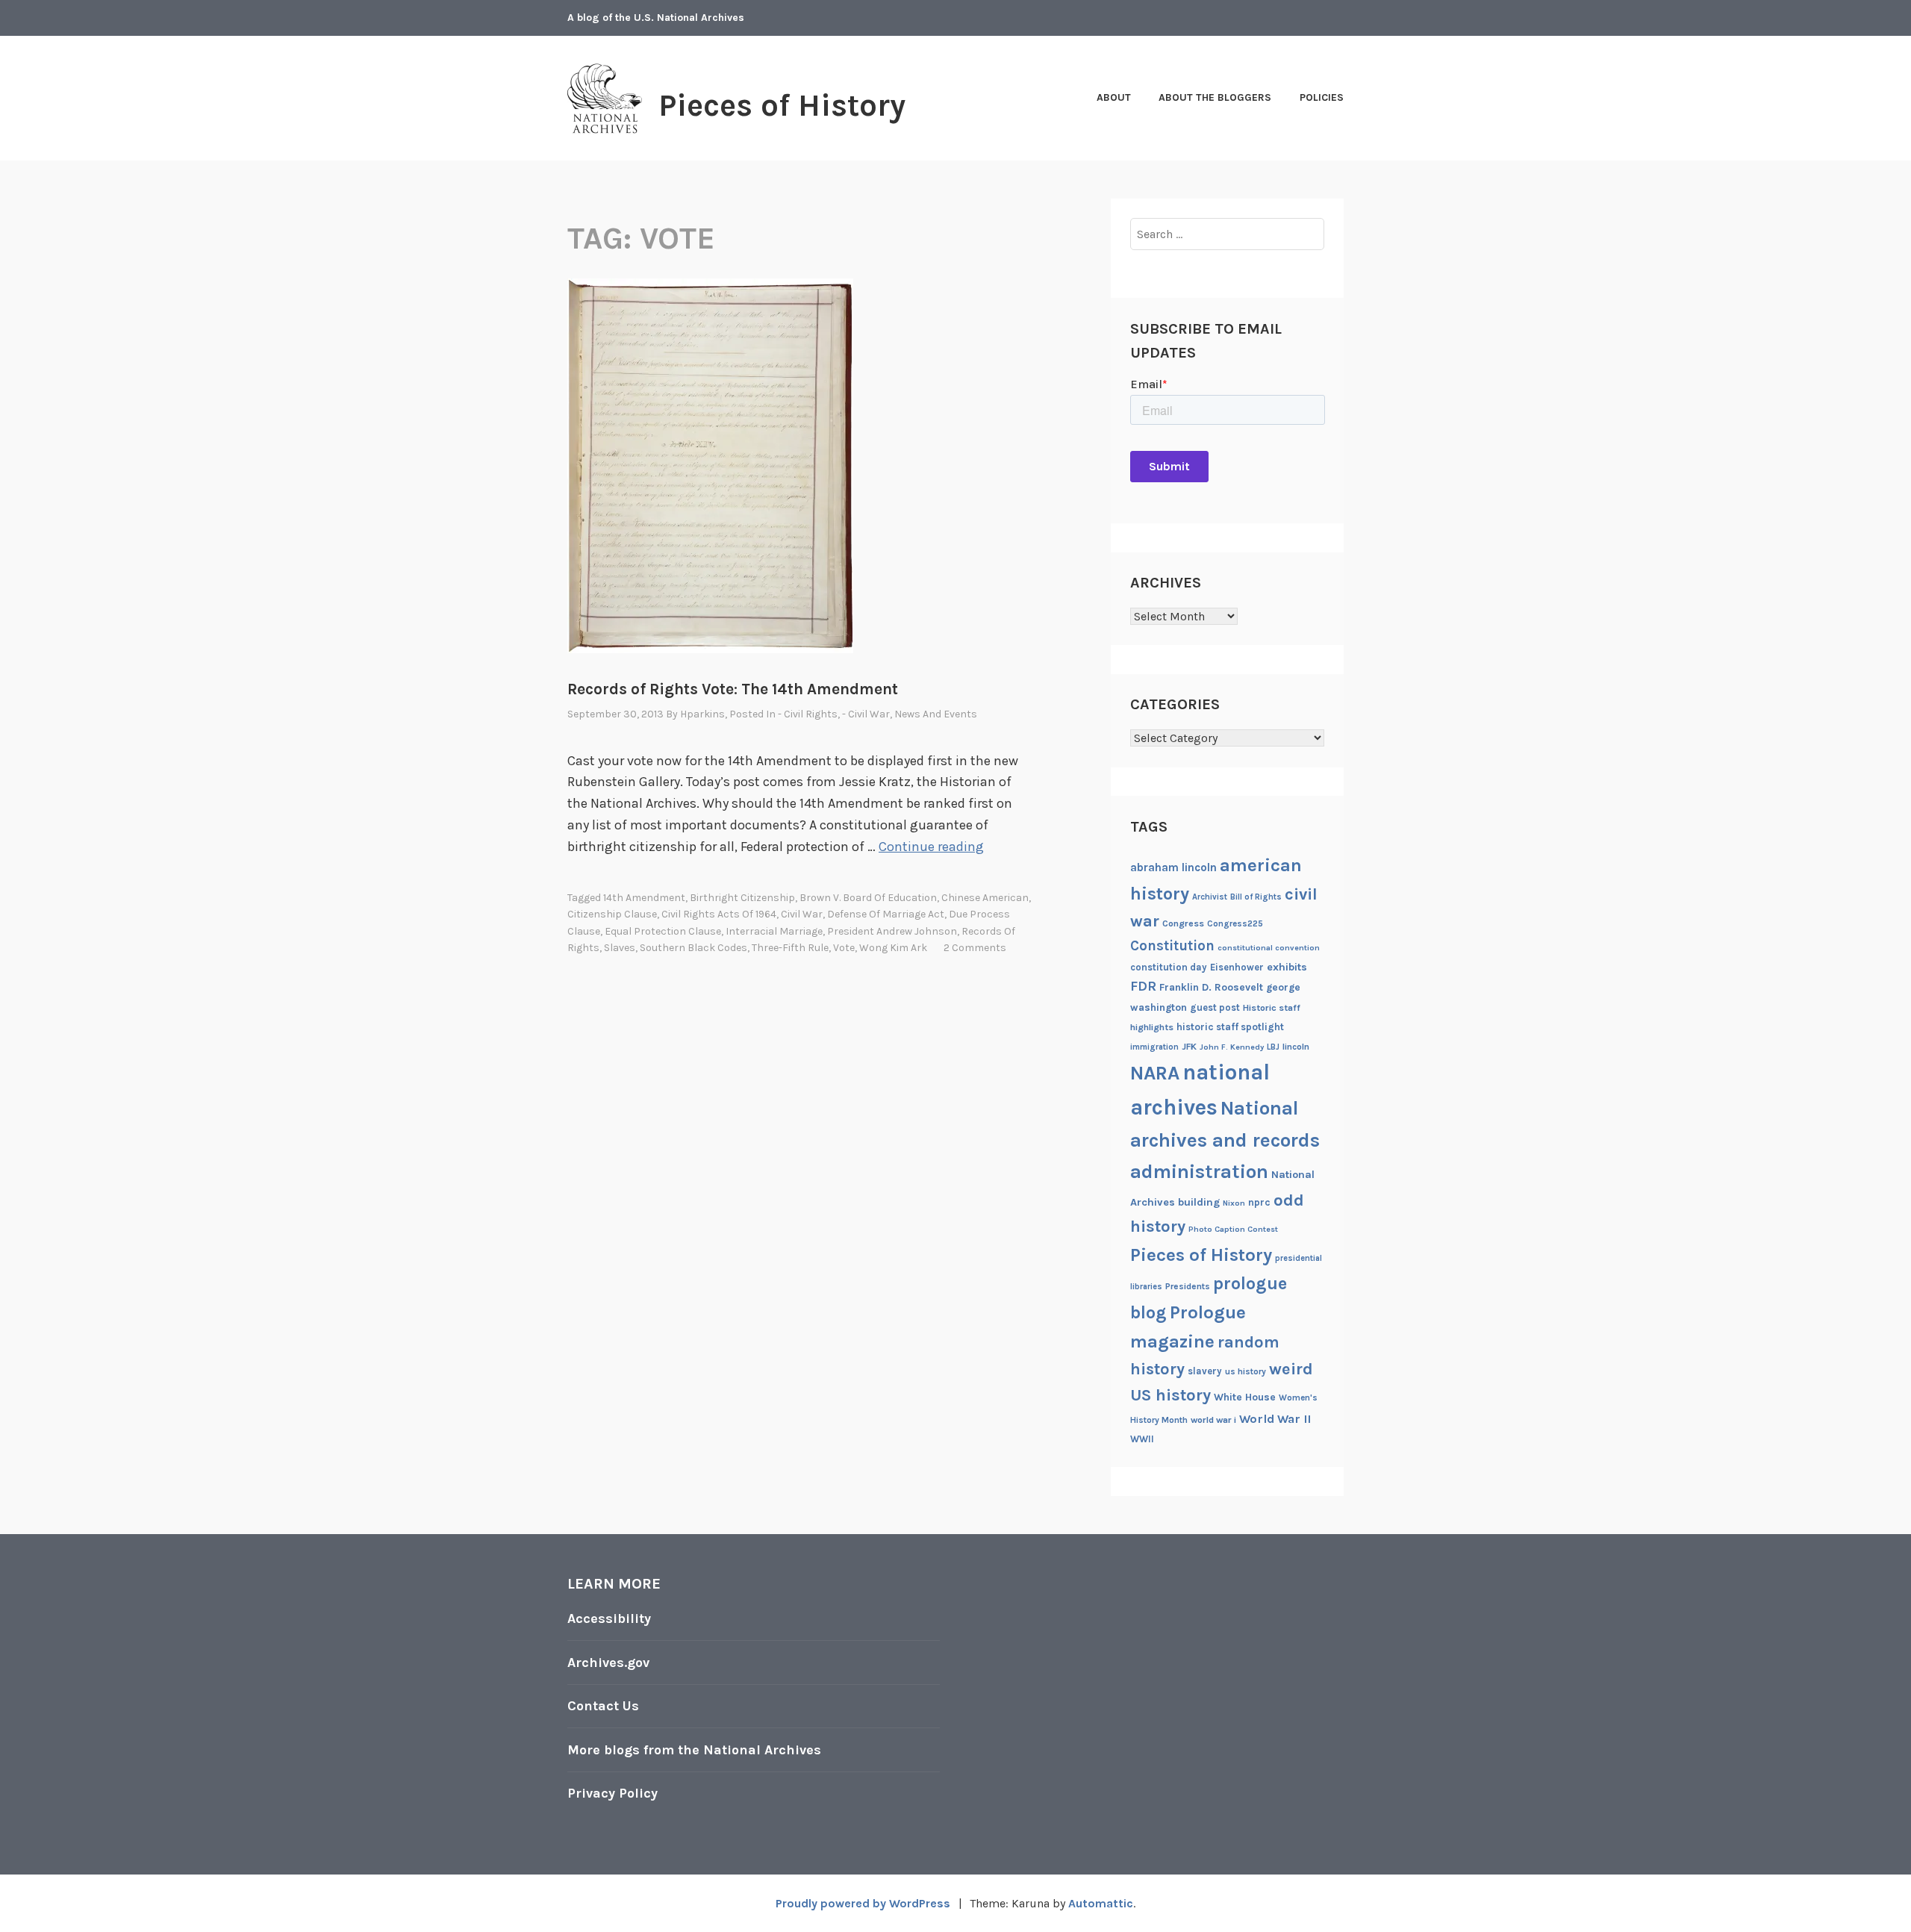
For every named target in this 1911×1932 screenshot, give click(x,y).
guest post (1215, 1007)
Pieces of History (782, 105)
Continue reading (931, 847)
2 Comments (975, 948)
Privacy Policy (612, 1793)
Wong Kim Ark (893, 948)
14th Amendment (644, 898)
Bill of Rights (1256, 897)
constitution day (1169, 967)
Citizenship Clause (612, 914)
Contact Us (603, 1706)
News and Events (936, 714)
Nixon (1234, 1203)
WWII (1142, 1439)
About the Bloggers (1215, 97)
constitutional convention (1269, 948)
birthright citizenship (742, 898)
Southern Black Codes (693, 948)
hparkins (702, 714)
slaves (620, 948)
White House (1245, 1397)
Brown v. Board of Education (868, 898)
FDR (1143, 987)
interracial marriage (774, 931)
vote (844, 948)
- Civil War (866, 714)
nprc (1259, 1202)
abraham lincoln (1173, 867)
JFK (1189, 1047)
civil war (802, 914)
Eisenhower (1237, 967)
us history (1246, 1371)
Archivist (1210, 897)
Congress (1183, 923)
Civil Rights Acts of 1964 (719, 914)
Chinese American (985, 898)
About (1114, 97)
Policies (1322, 97)
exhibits (1287, 967)
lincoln (1296, 1047)
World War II (1275, 1419)
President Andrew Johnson (892, 931)
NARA (1155, 1073)
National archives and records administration (1225, 1140)
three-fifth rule (790, 948)
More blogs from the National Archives (694, 1750)
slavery (1205, 1371)
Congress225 (1235, 923)
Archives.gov (608, 1663)
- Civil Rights (808, 714)
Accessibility (609, 1618)
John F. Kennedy (1232, 1047)
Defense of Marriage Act (886, 914)
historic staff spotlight (1230, 1027)
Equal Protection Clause (663, 931)
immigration (1154, 1047)
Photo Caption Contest (1233, 1229)
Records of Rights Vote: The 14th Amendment (733, 689)
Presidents (1188, 1286)
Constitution (1172, 946)
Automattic (1101, 1903)
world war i (1213, 1420)
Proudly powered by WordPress (863, 1903)
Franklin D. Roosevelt (1211, 987)
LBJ (1273, 1047)
